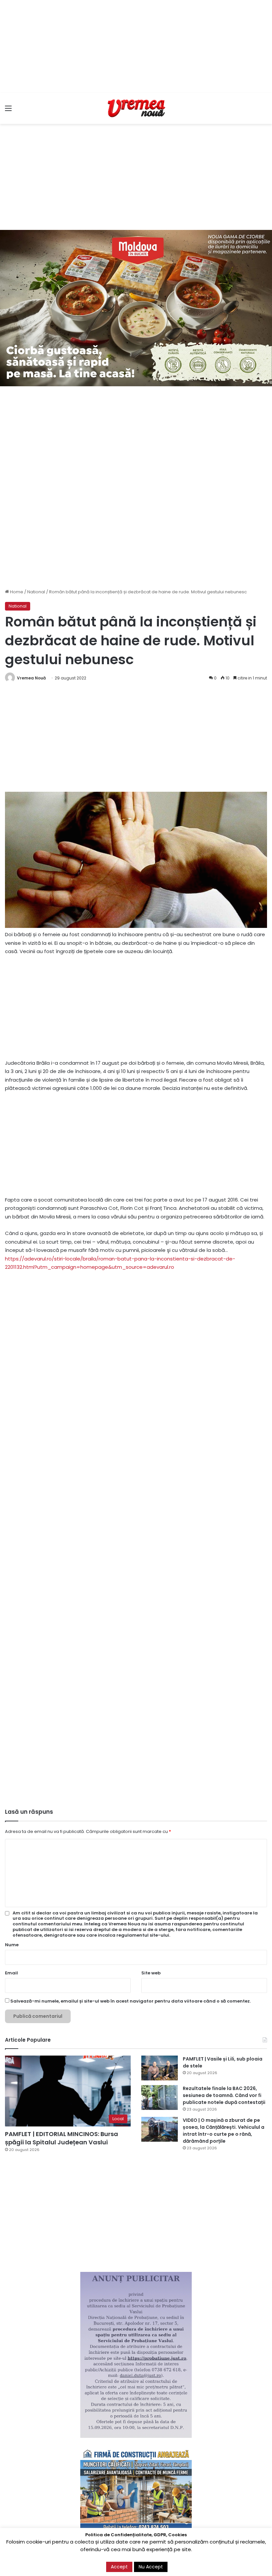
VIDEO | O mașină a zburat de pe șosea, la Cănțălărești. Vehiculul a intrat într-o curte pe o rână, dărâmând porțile (224, 2131)
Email (11, 1973)
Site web (151, 1973)
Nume (12, 1945)
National (36, 592)
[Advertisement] (136, 46)
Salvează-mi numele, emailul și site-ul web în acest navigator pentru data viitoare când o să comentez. (131, 2001)
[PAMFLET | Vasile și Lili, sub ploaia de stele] (160, 2068)
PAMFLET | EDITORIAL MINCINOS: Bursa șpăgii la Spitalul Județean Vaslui (62, 2138)
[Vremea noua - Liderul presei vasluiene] (136, 108)
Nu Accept (151, 2567)
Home (16, 592)
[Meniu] (8, 111)
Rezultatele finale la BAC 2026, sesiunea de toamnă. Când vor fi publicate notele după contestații (224, 2095)
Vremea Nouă (31, 678)
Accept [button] (119, 2567)
